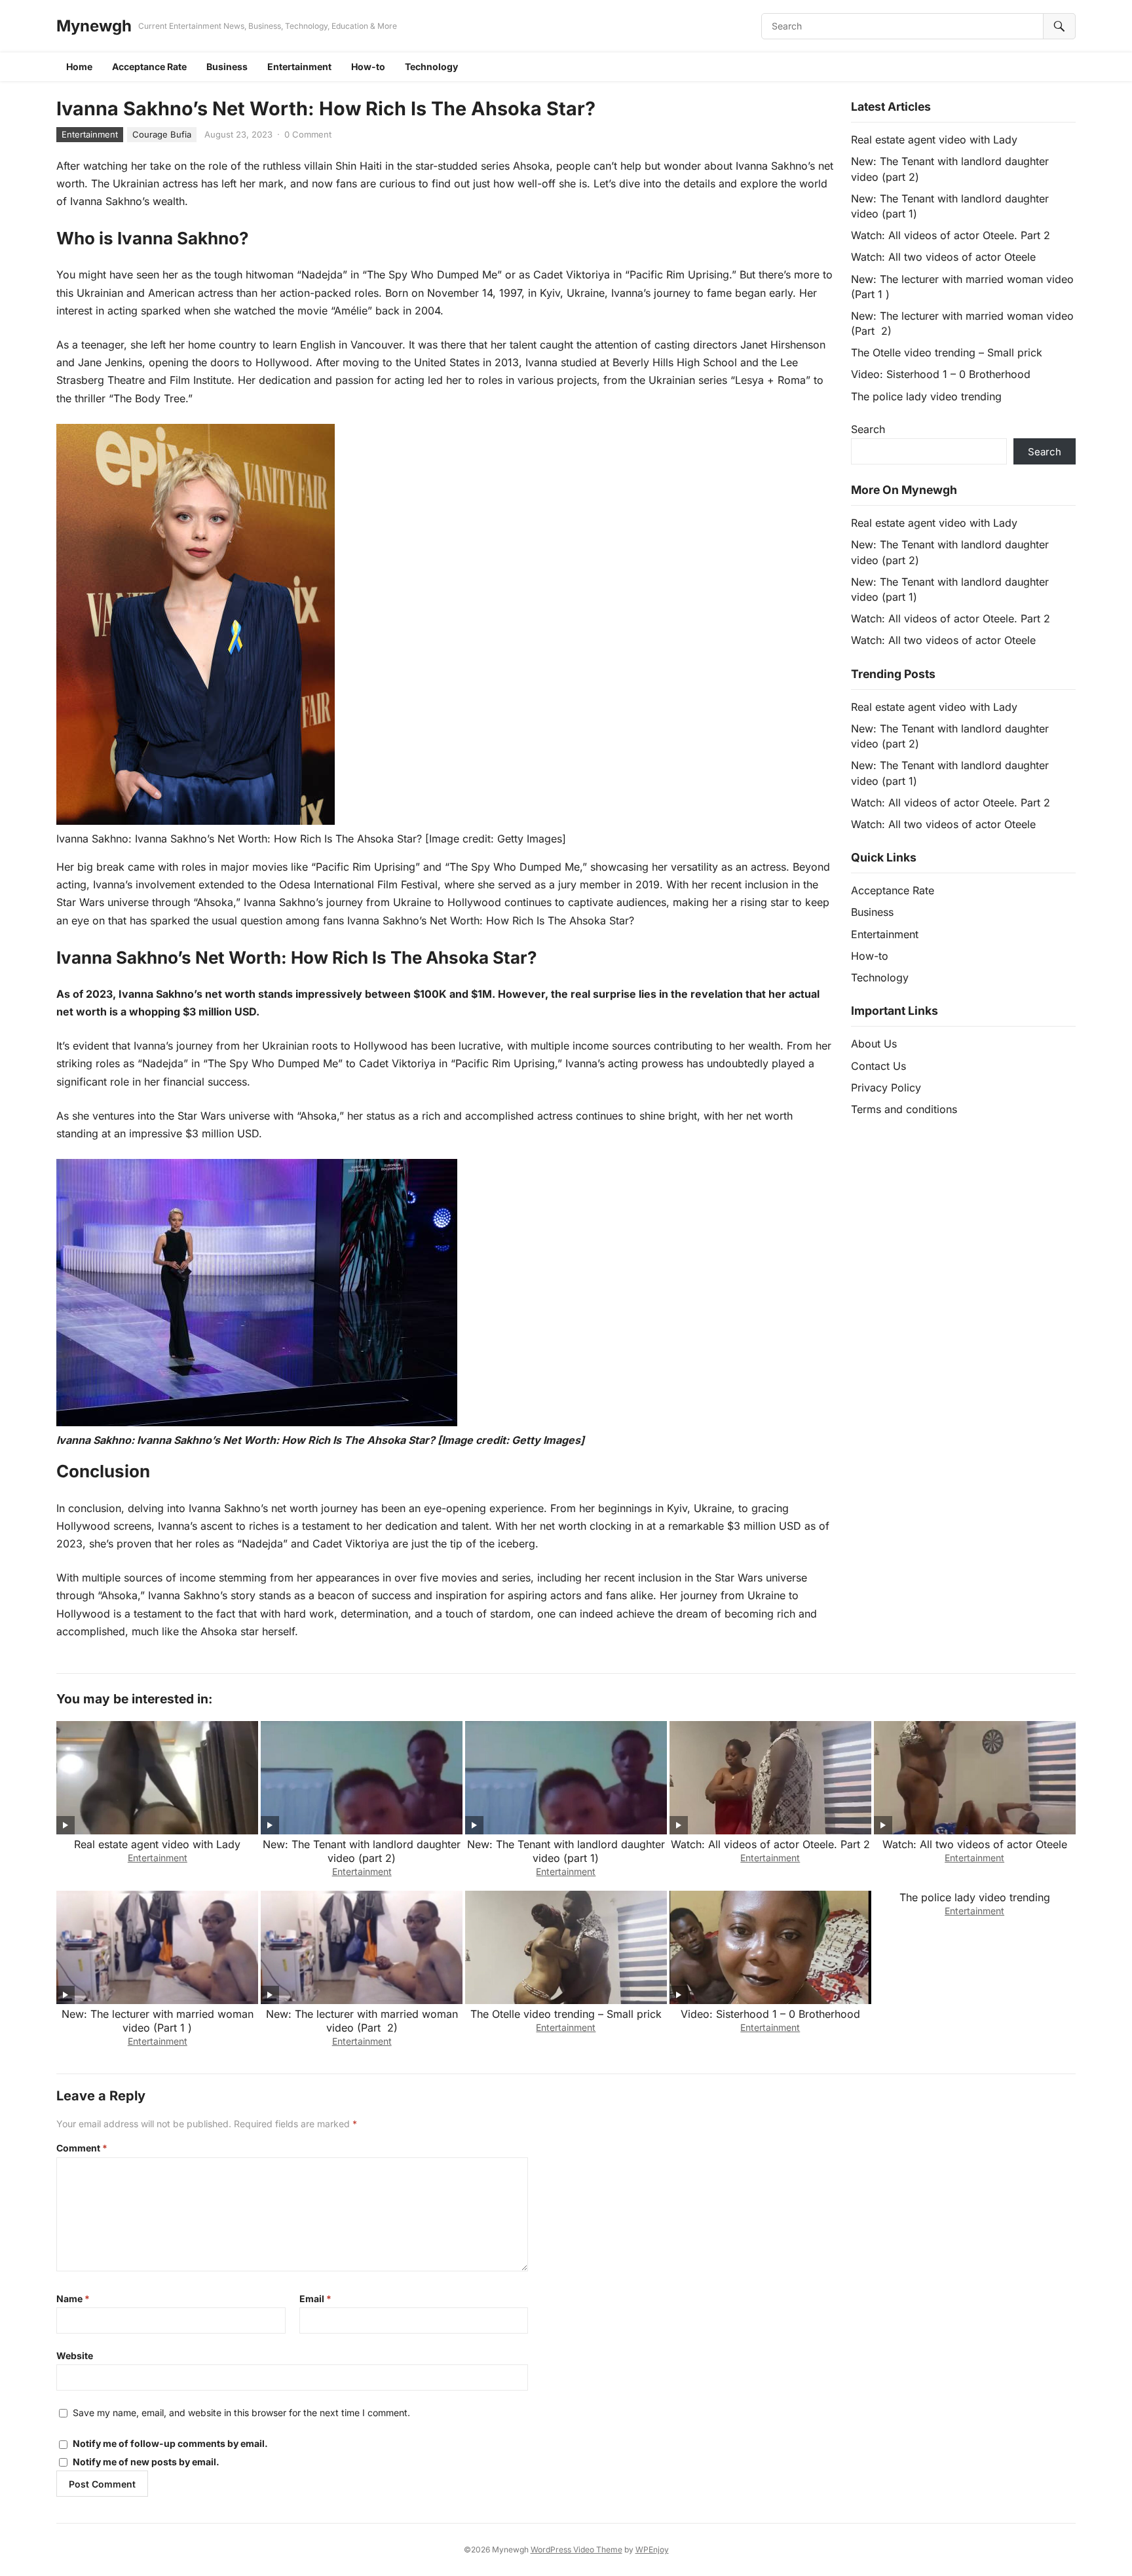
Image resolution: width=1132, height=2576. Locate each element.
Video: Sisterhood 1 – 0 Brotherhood (941, 374)
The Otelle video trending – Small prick (947, 352)
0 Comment (308, 134)
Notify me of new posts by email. (146, 2462)
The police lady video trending (926, 396)
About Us (874, 1044)
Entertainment (299, 66)
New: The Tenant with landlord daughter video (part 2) (362, 1851)
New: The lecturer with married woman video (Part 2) (362, 2021)
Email (315, 2299)
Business (227, 66)
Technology (431, 66)
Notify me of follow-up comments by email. (170, 2443)
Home (79, 66)
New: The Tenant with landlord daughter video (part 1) (566, 1851)
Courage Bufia (162, 134)
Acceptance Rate (149, 66)
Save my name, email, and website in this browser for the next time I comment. (241, 2413)
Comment (82, 2148)
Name (73, 2299)
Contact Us (878, 1066)
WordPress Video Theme (576, 2549)
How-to (368, 66)
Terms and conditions (904, 1109)
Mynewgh (94, 26)
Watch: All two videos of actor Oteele (943, 257)
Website (75, 2356)
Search (868, 429)
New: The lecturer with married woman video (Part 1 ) (158, 2021)
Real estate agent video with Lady (934, 140)
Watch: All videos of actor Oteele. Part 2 (951, 235)
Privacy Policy (886, 1088)
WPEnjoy (652, 2549)
